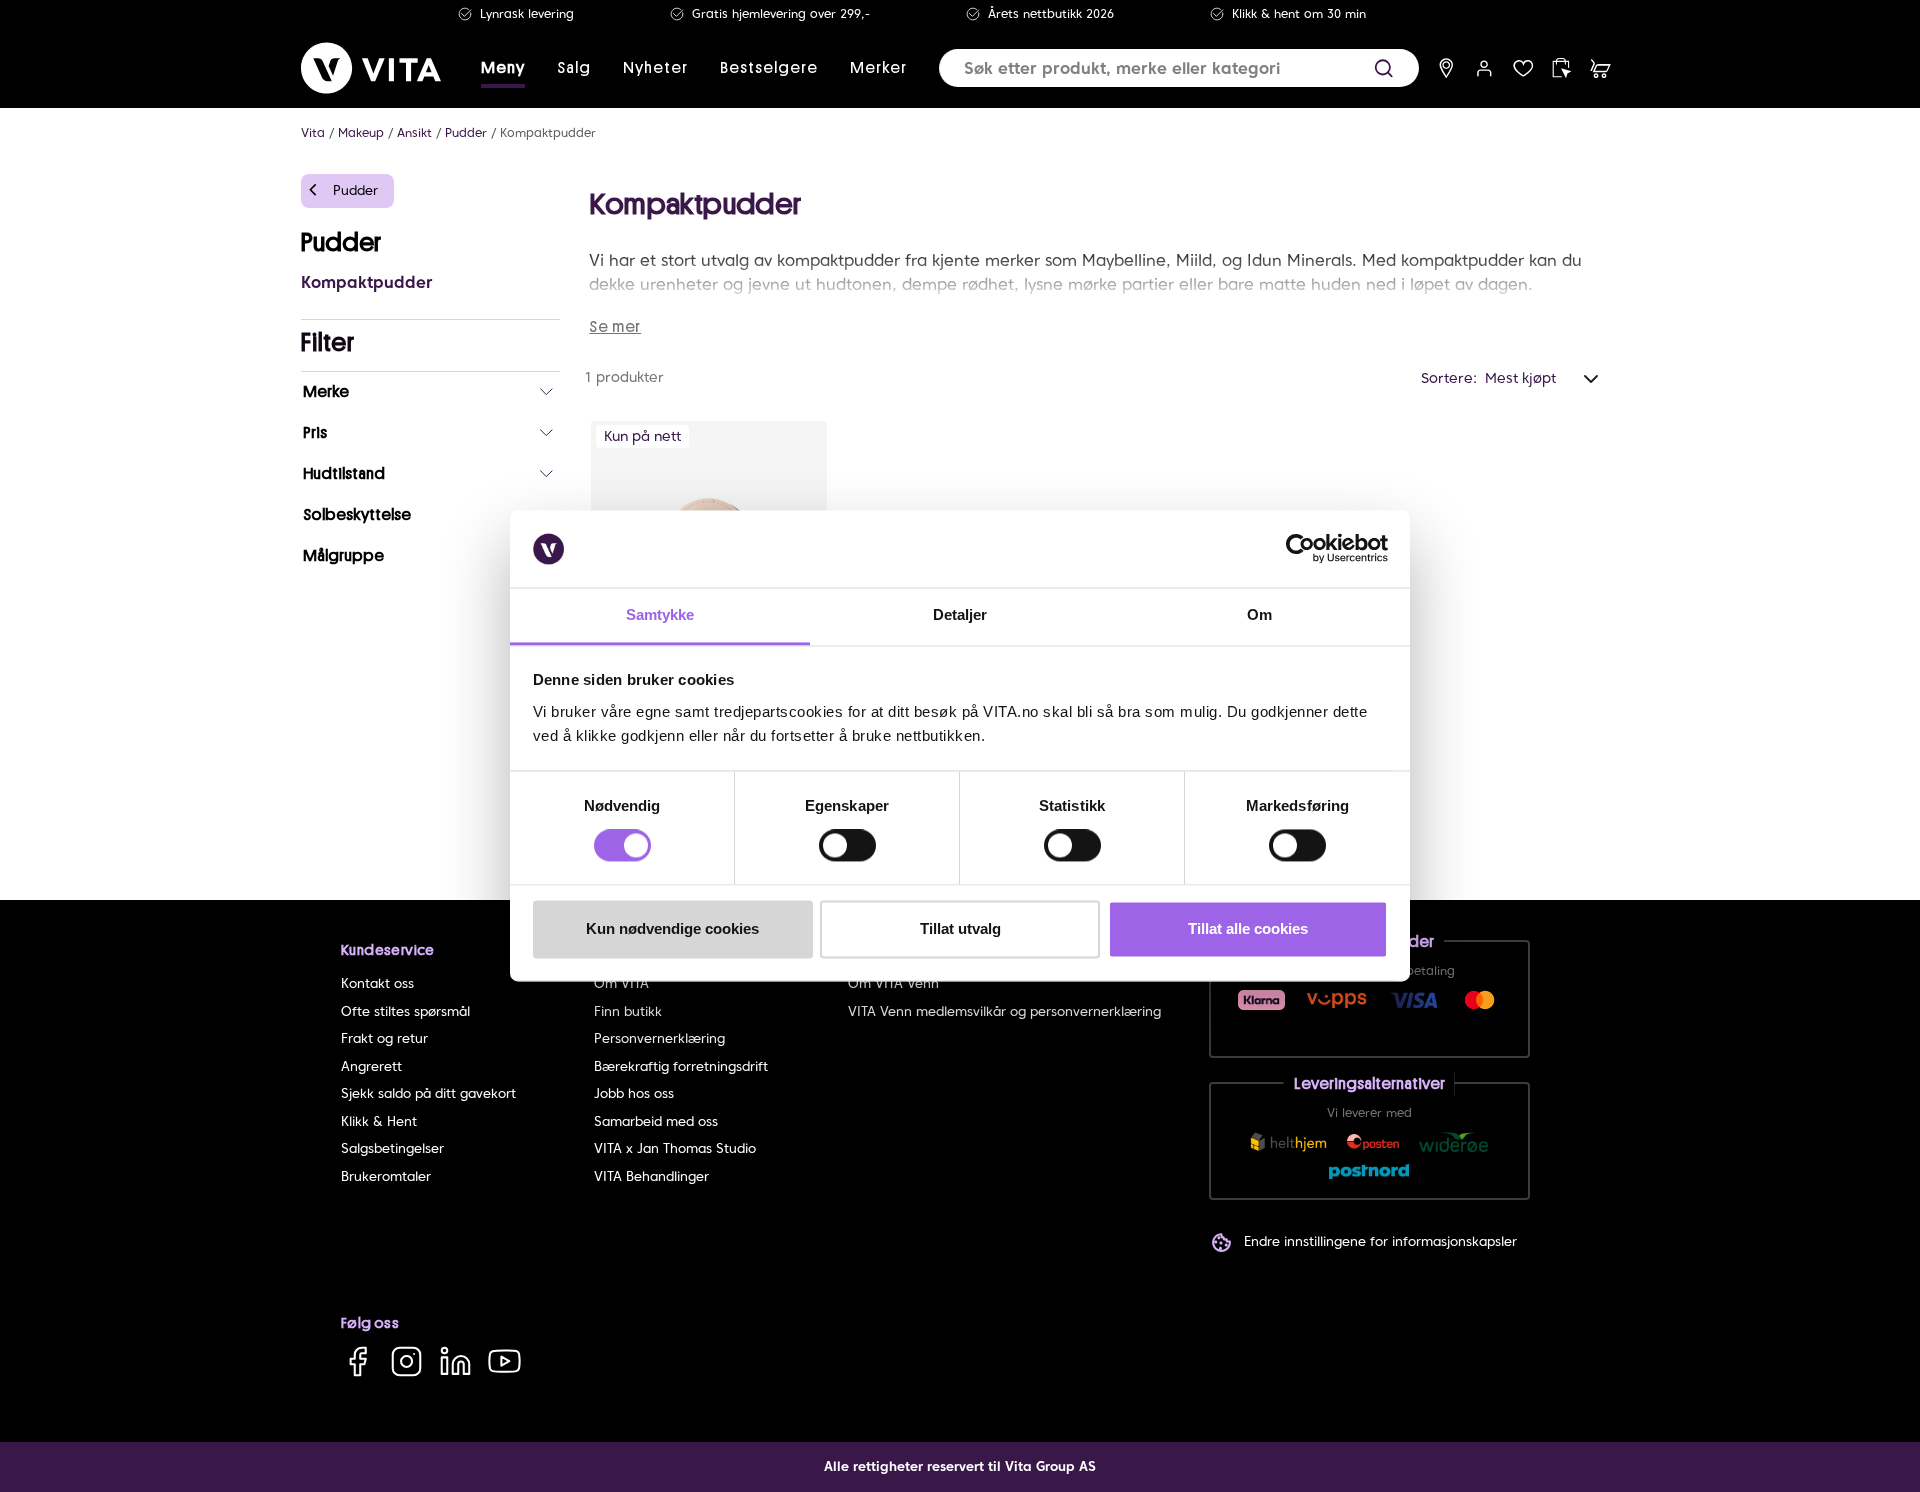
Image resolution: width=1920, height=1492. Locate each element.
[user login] (1484, 68)
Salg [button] (574, 68)
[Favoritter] (1523, 68)
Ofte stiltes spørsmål (405, 1011)
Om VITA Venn (893, 983)
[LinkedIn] (455, 1360)
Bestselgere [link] (769, 68)
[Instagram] (406, 1360)
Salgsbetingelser (392, 1148)
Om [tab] (1259, 614)
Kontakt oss (377, 983)
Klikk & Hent (379, 1121)
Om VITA (621, 983)
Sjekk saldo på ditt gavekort (428, 1093)
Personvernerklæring (659, 1038)
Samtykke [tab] (660, 614)
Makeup (361, 132)
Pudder (466, 132)
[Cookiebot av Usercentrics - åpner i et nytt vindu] (1300, 549)
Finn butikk (628, 1011)
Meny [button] (503, 68)
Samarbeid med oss (656, 1121)
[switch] (847, 846)
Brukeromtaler (386, 1176)
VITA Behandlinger (651, 1176)
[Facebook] (357, 1360)
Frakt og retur (384, 1038)
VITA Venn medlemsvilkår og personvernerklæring (1004, 1011)
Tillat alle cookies (1248, 928)
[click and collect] (1561, 68)
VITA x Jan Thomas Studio (675, 1148)
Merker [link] (878, 68)
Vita (313, 132)
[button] (1383, 68)
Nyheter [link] (655, 68)
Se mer (615, 327)
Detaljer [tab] (960, 614)
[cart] (1600, 68)
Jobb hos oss (634, 1093)
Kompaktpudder (548, 132)
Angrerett (371, 1066)
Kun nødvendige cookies (672, 928)
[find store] (1446, 68)
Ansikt (414, 132)
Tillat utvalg (960, 928)
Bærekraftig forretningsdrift (681, 1066)
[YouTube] (504, 1360)
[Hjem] (371, 68)
